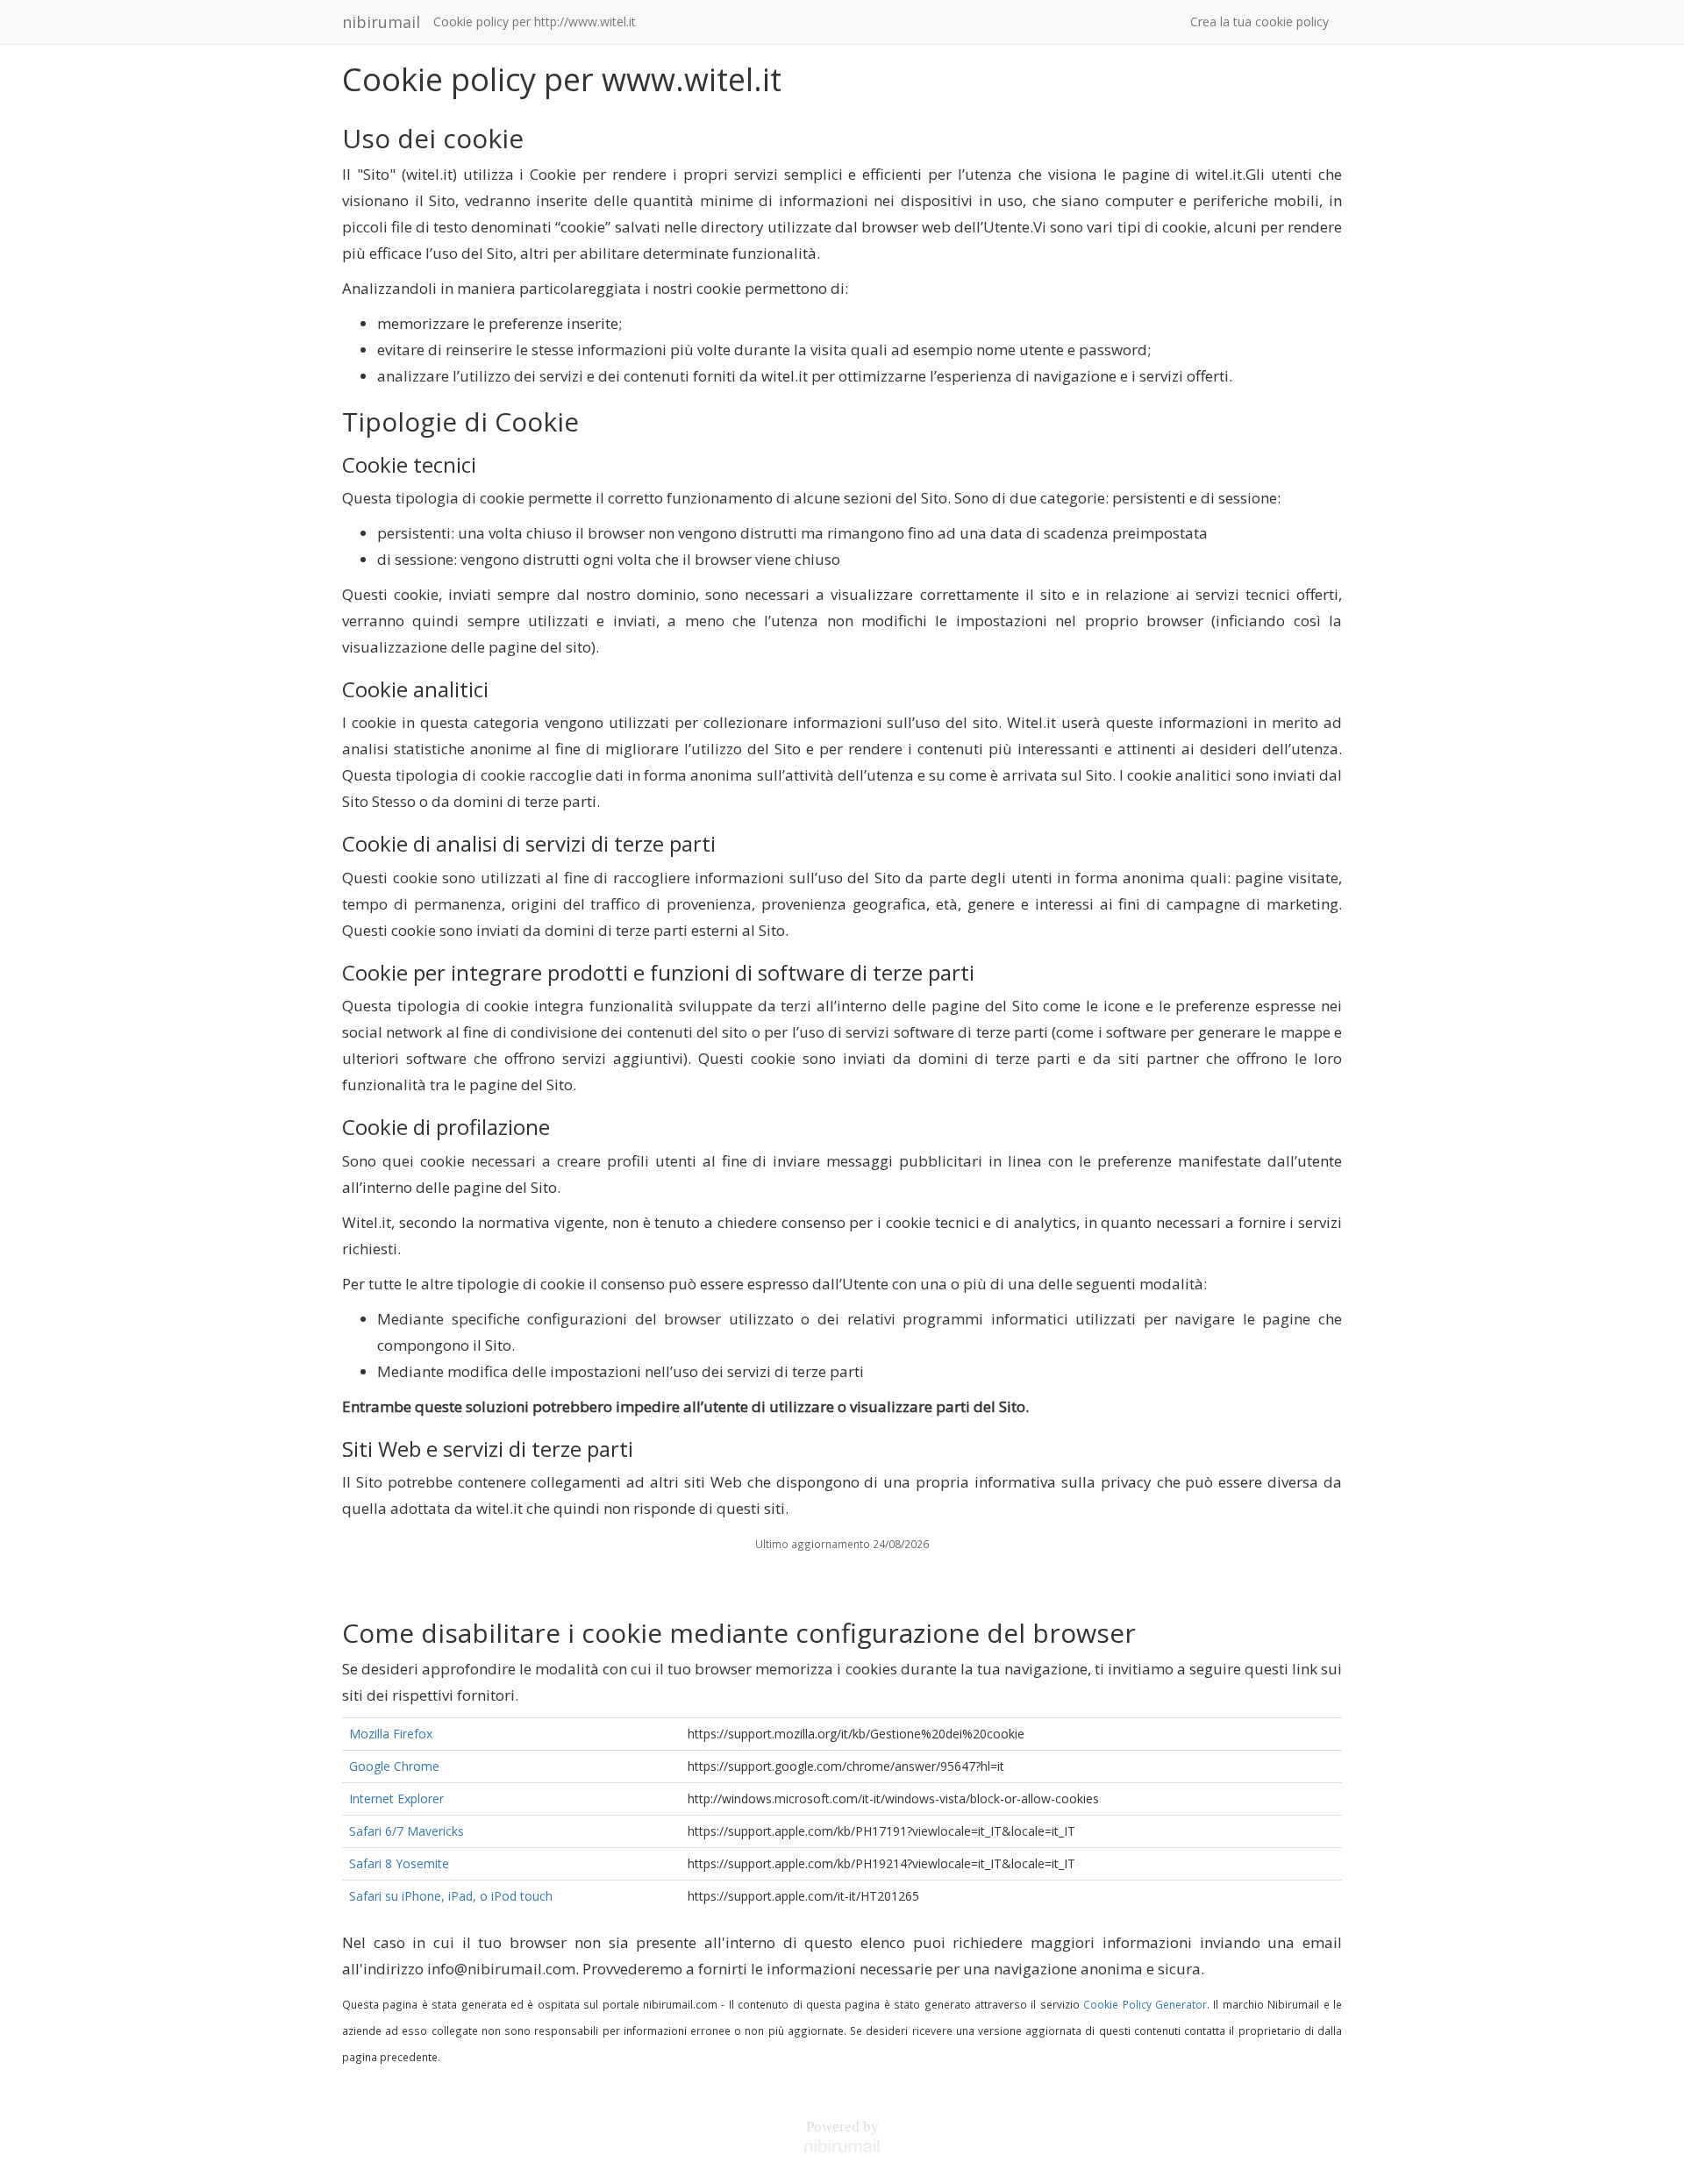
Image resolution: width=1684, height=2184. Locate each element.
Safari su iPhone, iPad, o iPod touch (451, 1896)
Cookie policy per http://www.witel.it (535, 21)
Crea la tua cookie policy (1259, 21)
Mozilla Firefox (391, 1734)
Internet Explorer (396, 1799)
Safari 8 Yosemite (399, 1863)
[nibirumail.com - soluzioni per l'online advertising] (842, 2146)
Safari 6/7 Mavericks (407, 1831)
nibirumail (381, 22)
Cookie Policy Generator (1145, 2004)
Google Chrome (394, 1766)
